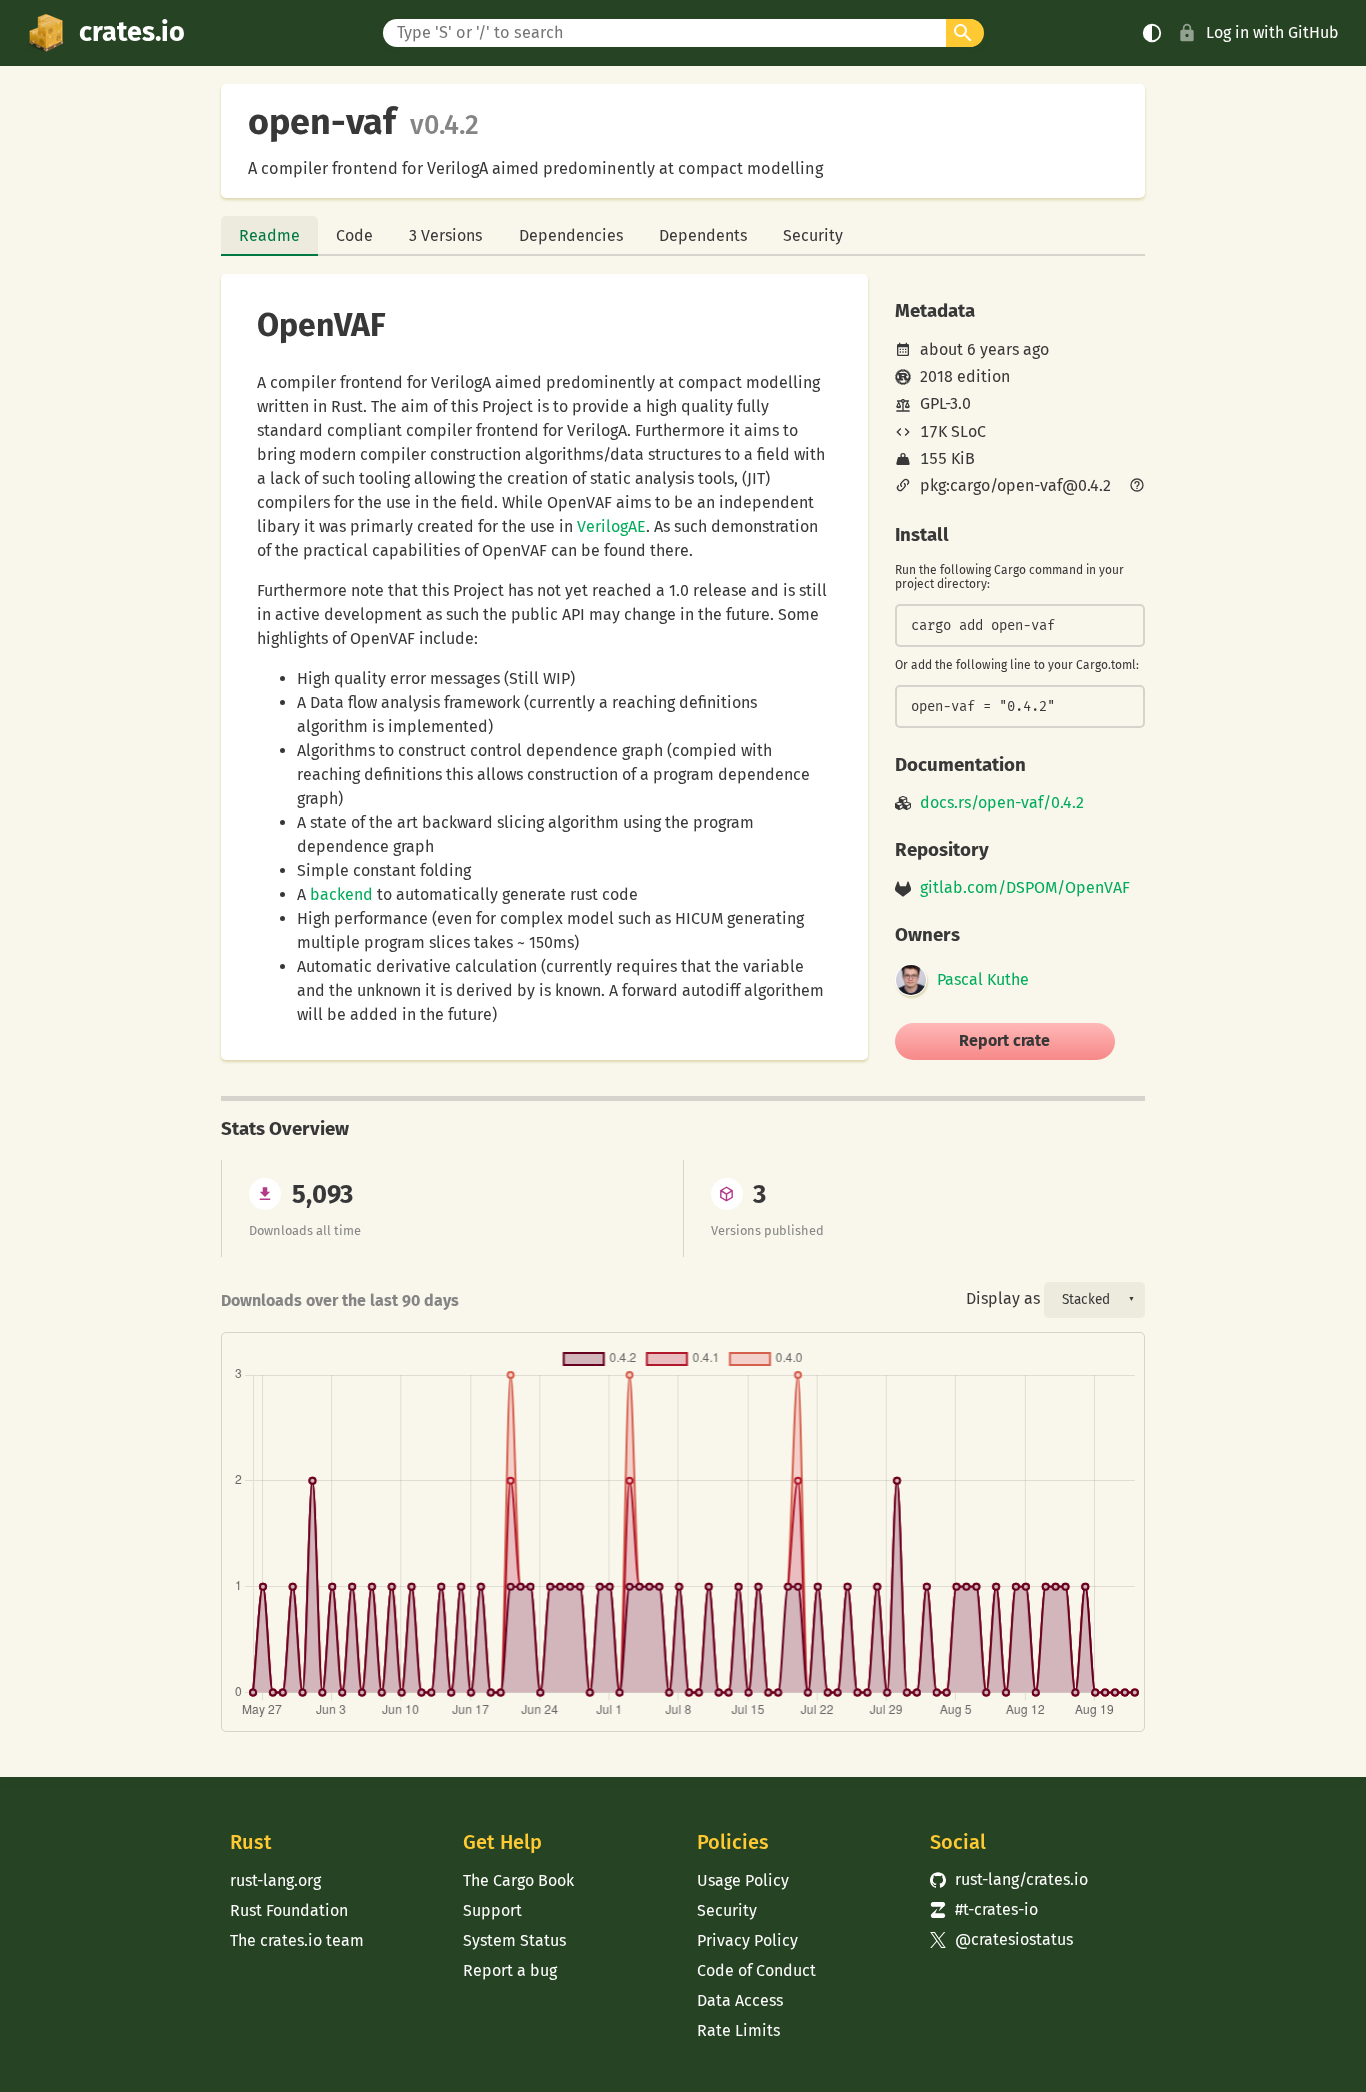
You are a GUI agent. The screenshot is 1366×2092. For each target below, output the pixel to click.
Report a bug (510, 1970)
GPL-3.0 (945, 403)
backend (341, 894)
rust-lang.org (275, 1880)
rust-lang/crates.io (1009, 1879)
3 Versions (445, 235)
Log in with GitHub (1272, 32)
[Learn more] (1137, 487)
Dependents (703, 235)
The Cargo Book (518, 1880)
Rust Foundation (289, 1910)
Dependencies (571, 235)
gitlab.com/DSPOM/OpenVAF (1025, 888)
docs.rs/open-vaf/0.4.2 (1002, 803)
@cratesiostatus (1001, 1939)
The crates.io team (297, 1940)
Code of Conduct (756, 1970)
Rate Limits (738, 2030)
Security (813, 235)
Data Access (740, 2000)
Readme (269, 235)
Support (492, 1910)
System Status (514, 1940)
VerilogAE (611, 526)
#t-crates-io (984, 1909)
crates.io (132, 32)
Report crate (1004, 1040)
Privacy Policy (747, 1940)
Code (354, 235)
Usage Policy (743, 1880)
